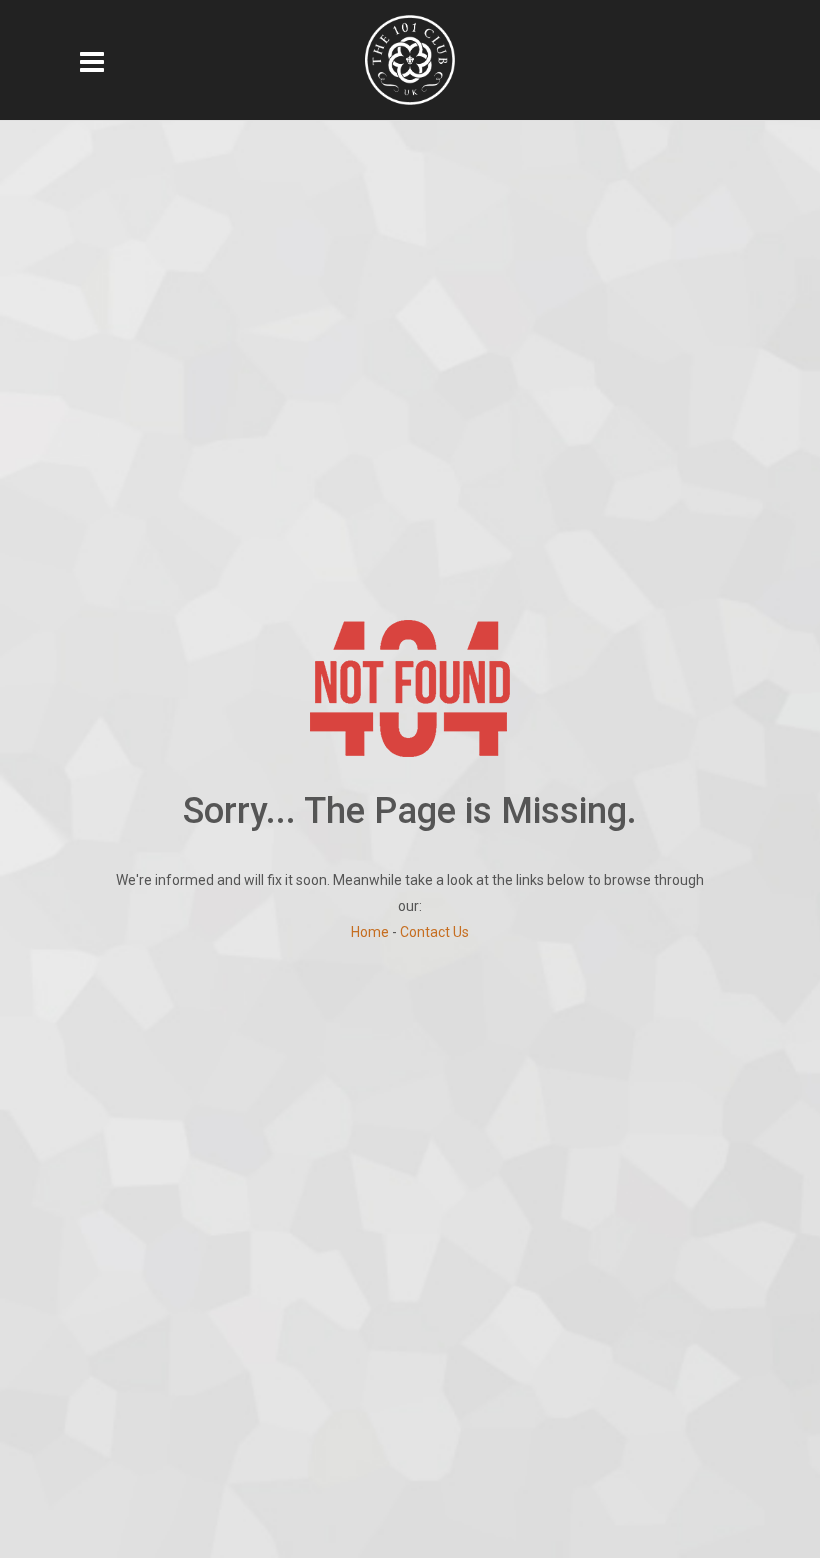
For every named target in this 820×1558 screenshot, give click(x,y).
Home (370, 932)
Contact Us (434, 932)
